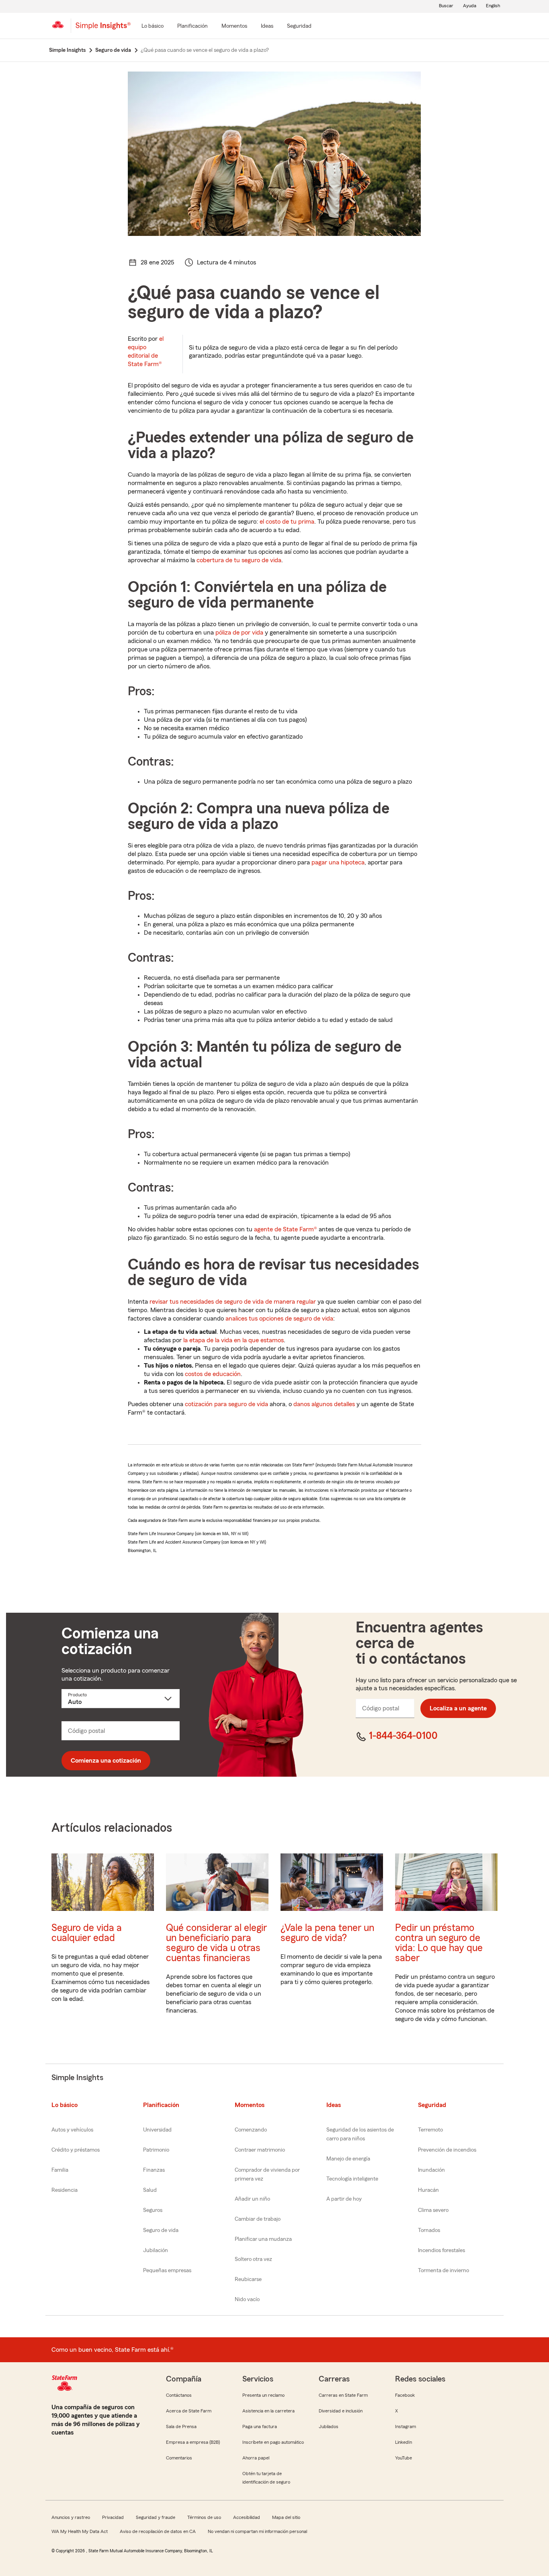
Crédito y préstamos (76, 2150)
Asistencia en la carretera (268, 2411)
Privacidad (113, 2517)
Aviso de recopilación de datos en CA (158, 2531)
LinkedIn (404, 2442)
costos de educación (213, 1374)
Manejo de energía (348, 2159)
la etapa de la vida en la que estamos (234, 1340)
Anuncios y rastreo (71, 2517)
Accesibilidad (247, 2517)
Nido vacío (247, 2300)
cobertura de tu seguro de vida (239, 560)
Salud (150, 2190)
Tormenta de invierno (444, 2271)
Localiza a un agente (458, 1708)
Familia (60, 2170)
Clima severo (433, 2210)
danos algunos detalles (324, 1404)
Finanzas (154, 2170)
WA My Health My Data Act (80, 2531)
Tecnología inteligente (352, 2179)
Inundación (431, 2170)
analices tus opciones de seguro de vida (279, 1319)
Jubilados (329, 2427)
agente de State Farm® (286, 1229)
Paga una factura (260, 2427)
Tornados (429, 2230)
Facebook (405, 2395)
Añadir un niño (252, 2199)
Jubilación (156, 2250)
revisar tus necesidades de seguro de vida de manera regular (233, 1302)
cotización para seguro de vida (226, 1404)
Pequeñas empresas (167, 2271)
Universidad (157, 2130)
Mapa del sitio (286, 2517)
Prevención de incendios (447, 2150)
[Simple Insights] (103, 29)
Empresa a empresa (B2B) (193, 2442)
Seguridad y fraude (156, 2517)
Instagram (406, 2427)
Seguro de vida (161, 2230)
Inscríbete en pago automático (273, 2442)
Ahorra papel (256, 2458)
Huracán (428, 2190)
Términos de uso (204, 2517)
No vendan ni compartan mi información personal (257, 2531)
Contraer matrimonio (260, 2150)
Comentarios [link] (179, 2458)
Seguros (153, 2210)
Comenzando (251, 2130)
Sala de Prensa (181, 2427)
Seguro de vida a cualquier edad (87, 1933)
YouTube (404, 2458)
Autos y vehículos (72, 2130)
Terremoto (430, 2130)
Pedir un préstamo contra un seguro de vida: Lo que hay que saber (439, 1943)
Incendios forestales (441, 2250)
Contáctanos (179, 2395)
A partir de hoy (344, 2199)
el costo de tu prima (287, 522)
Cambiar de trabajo (258, 2219)
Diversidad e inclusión (341, 2411)
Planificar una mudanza (263, 2239)
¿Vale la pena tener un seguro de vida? (327, 1933)
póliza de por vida (239, 633)
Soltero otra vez (253, 2259)
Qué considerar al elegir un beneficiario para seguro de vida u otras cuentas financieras (216, 1943)
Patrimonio (156, 2150)
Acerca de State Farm (189, 2411)
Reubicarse (248, 2279)
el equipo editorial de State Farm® (146, 351)
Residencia (65, 2190)
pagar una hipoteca (338, 862)
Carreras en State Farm (343, 2395)
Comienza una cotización (106, 1761)
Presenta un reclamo (263, 2395)
